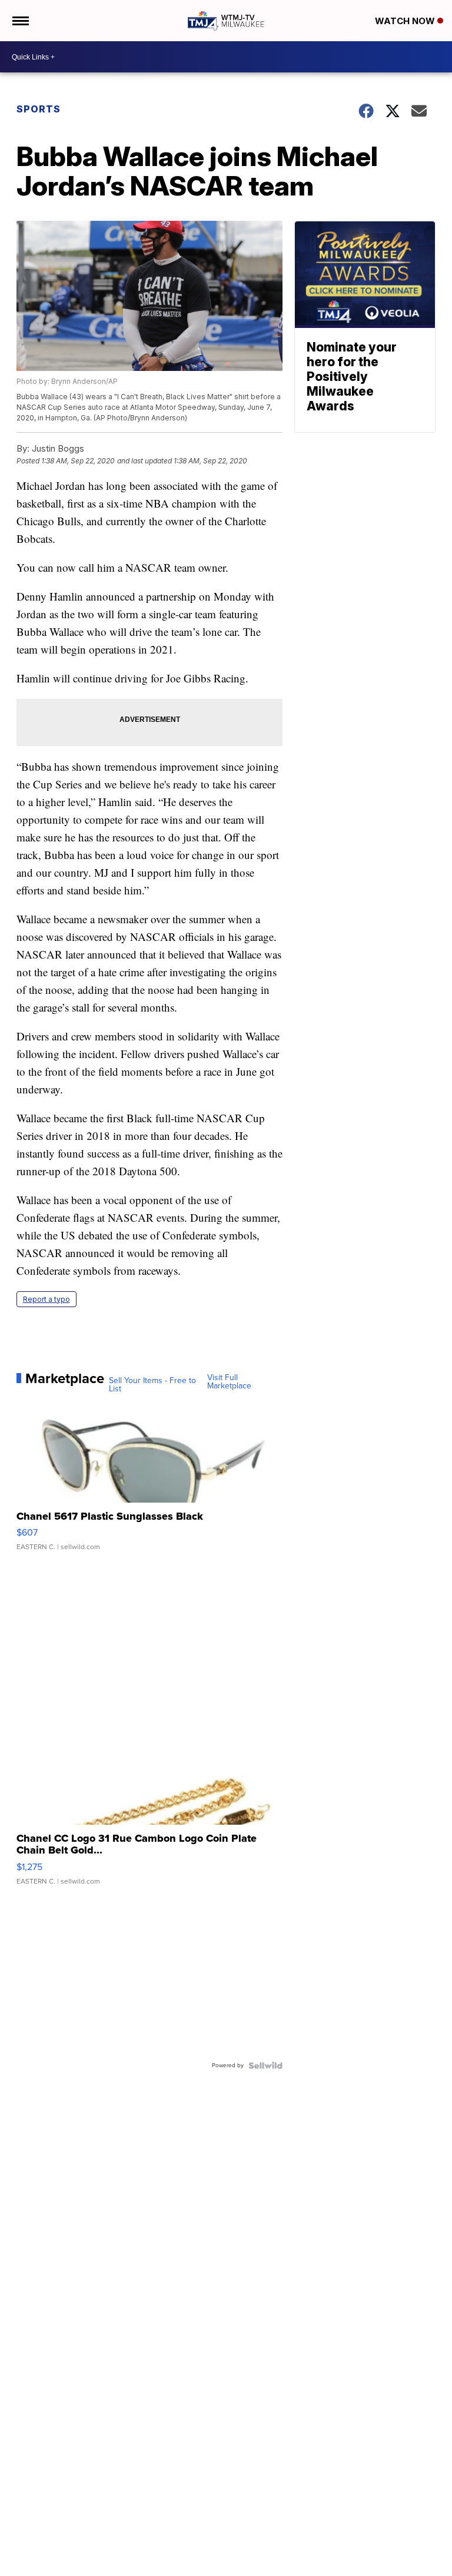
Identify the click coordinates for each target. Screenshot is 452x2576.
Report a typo (46, 1299)
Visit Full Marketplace (229, 1382)
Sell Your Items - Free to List (152, 1385)
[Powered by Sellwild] (265, 2066)
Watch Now (406, 21)
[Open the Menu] (20, 21)
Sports (39, 109)
